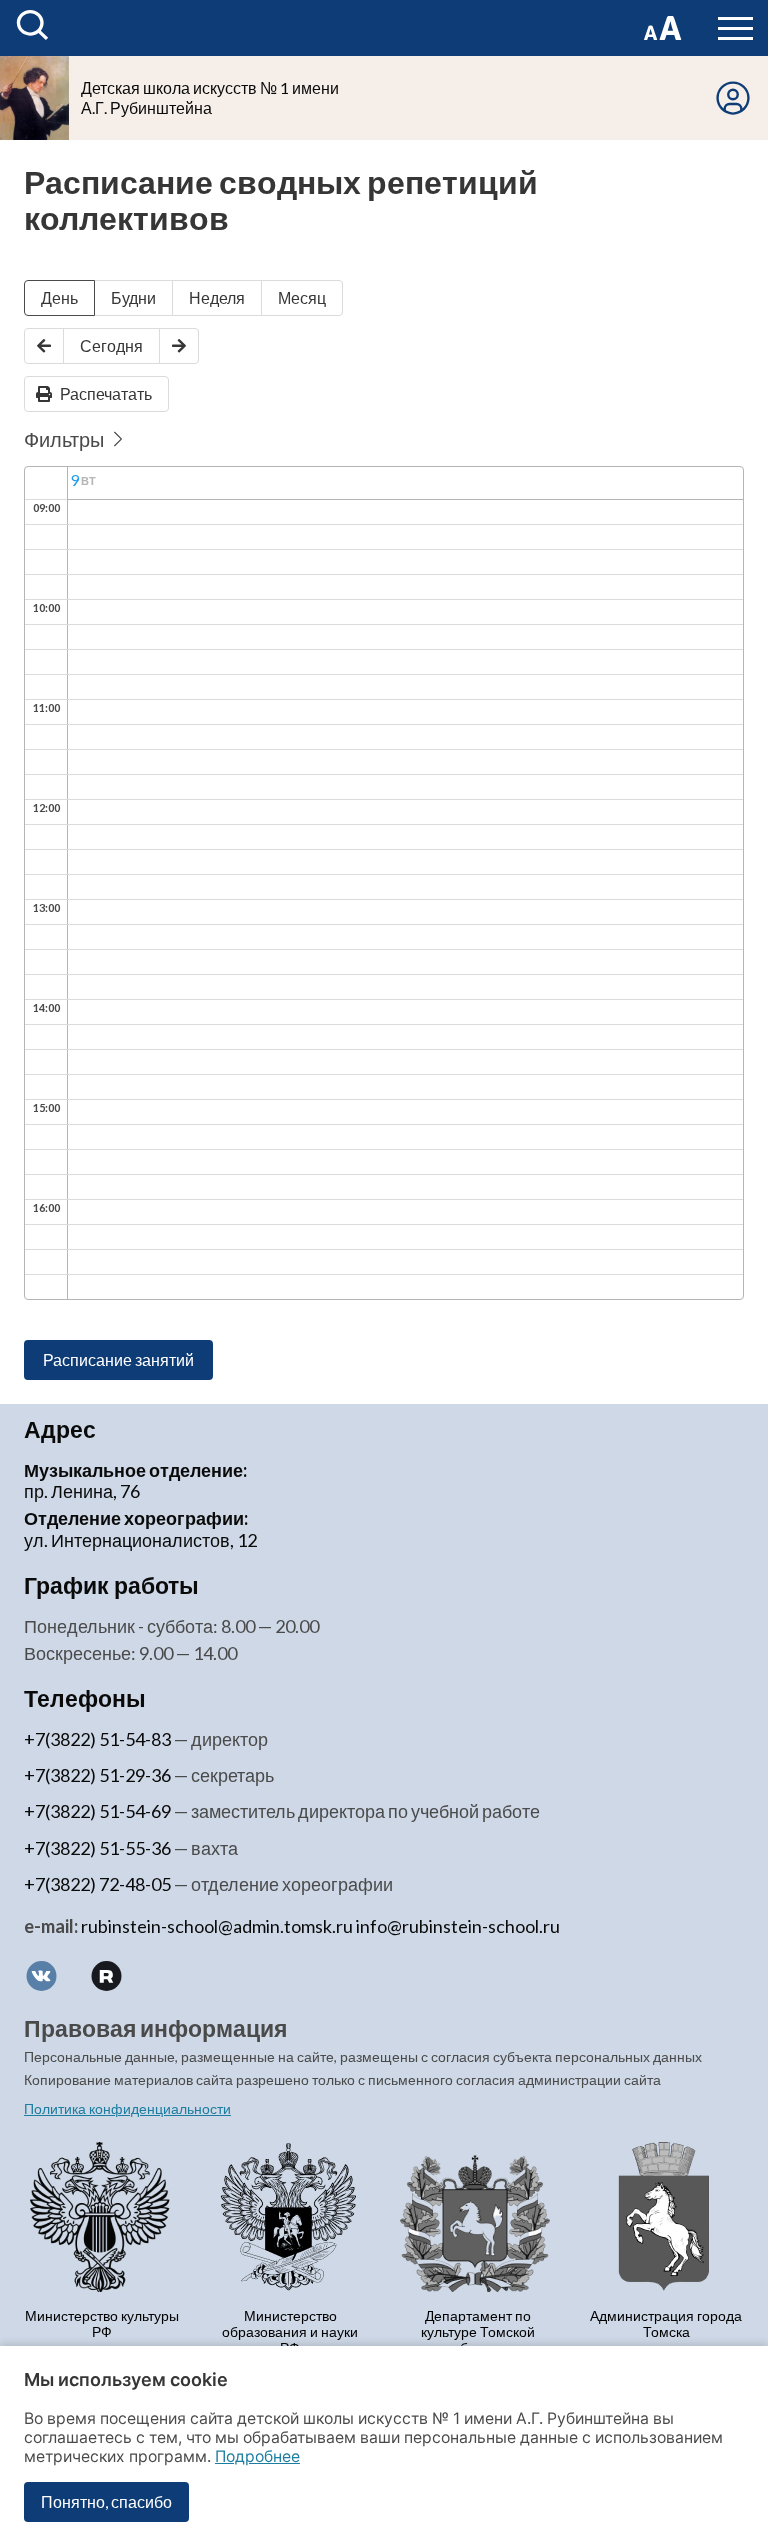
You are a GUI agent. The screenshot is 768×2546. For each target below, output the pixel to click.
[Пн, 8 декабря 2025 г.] (44, 346)
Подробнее (257, 2456)
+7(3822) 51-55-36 (97, 1848)
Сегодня (111, 345)
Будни (133, 297)
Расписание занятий (118, 1359)
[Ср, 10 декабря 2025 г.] (179, 346)
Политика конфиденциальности (127, 2109)
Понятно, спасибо (106, 2501)
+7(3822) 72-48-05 (97, 1884)
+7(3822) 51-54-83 (97, 1739)
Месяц (302, 297)
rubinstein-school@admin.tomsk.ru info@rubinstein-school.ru (320, 1926)
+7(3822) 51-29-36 (97, 1775)
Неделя (217, 297)
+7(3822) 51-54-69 (97, 1811)
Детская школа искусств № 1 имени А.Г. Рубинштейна (210, 97)
